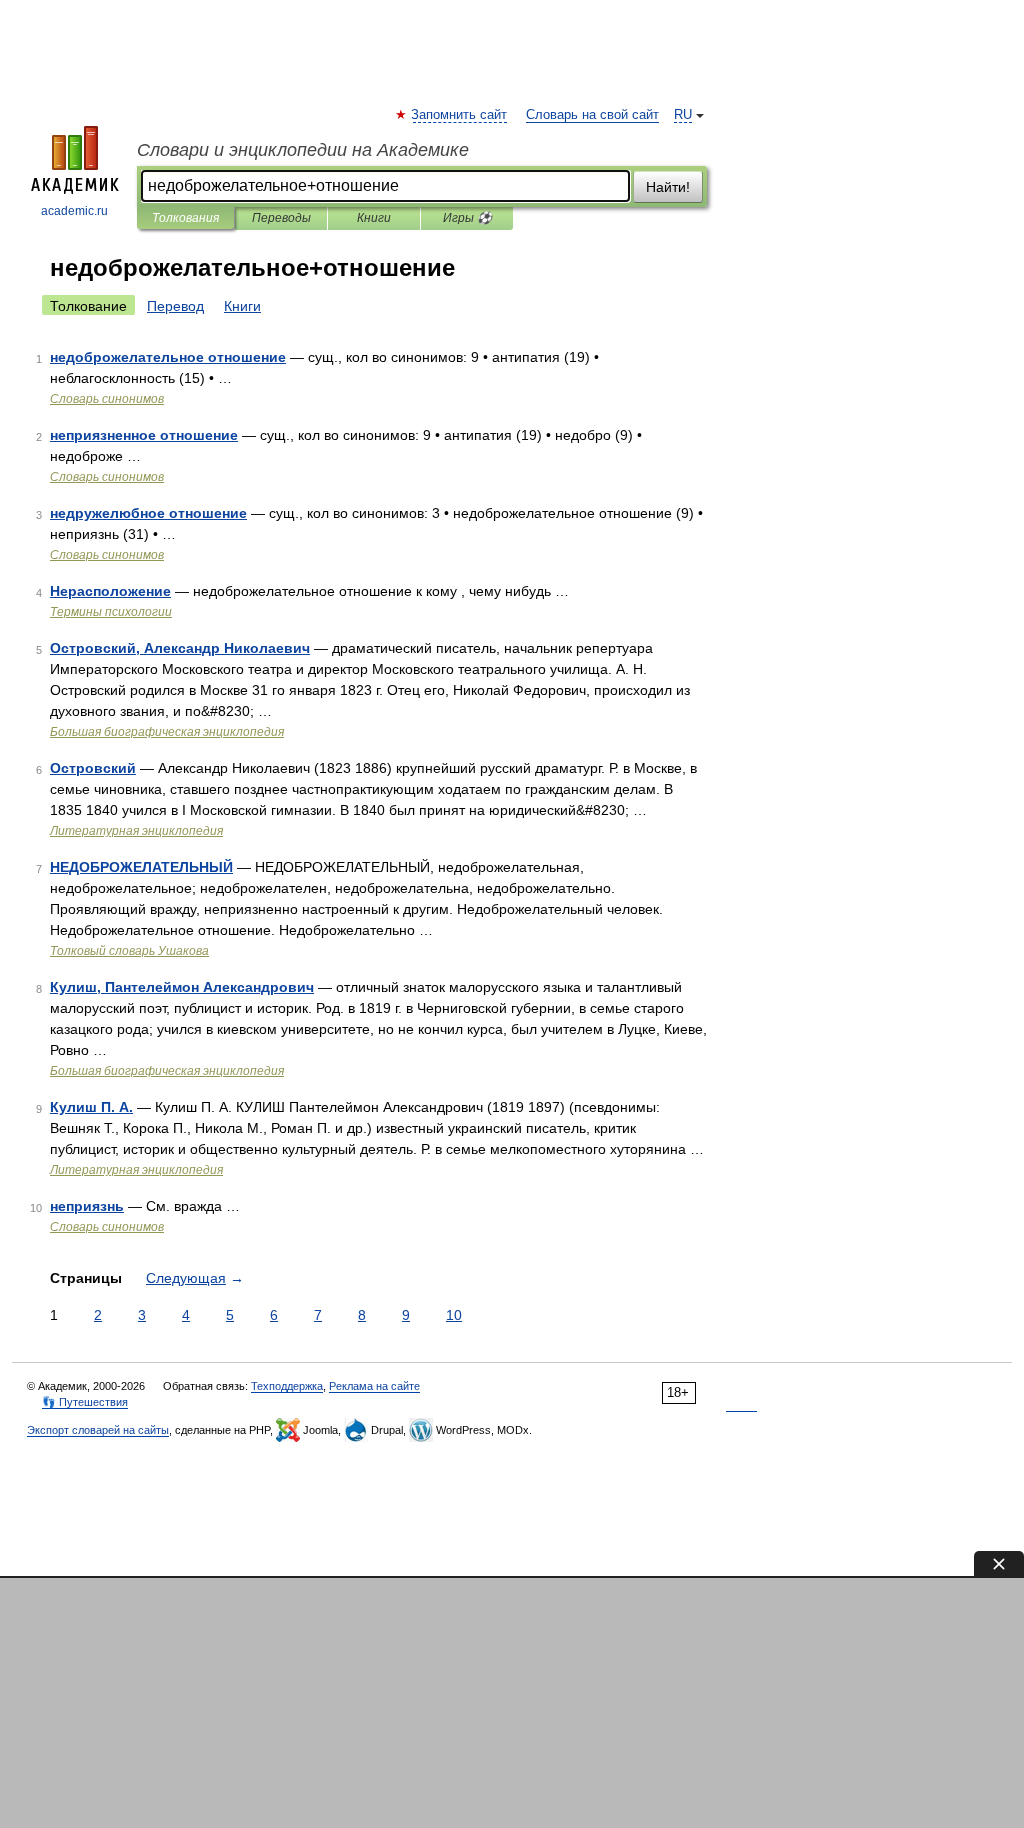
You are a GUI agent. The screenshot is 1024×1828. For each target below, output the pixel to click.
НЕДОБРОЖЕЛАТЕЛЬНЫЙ (141, 867)
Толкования (185, 218)
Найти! (668, 187)
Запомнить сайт (460, 115)
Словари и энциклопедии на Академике (303, 150)
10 (454, 1315)
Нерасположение (110, 591)
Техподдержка (287, 1386)
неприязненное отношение (144, 435)
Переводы (281, 218)
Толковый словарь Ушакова (129, 951)
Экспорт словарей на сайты (98, 1430)
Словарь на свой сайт (592, 115)
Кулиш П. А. (91, 1107)
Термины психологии (111, 612)
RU (683, 115)
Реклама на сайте (374, 1386)
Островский (93, 768)
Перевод (175, 306)
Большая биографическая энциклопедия (167, 732)
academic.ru (74, 211)
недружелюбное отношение (148, 513)
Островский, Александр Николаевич (180, 648)
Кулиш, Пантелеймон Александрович (182, 987)
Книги (374, 218)
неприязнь (87, 1206)
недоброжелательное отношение (168, 357)
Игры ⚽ (467, 218)
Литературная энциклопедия (136, 831)
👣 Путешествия (85, 1402)
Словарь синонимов (107, 399)
